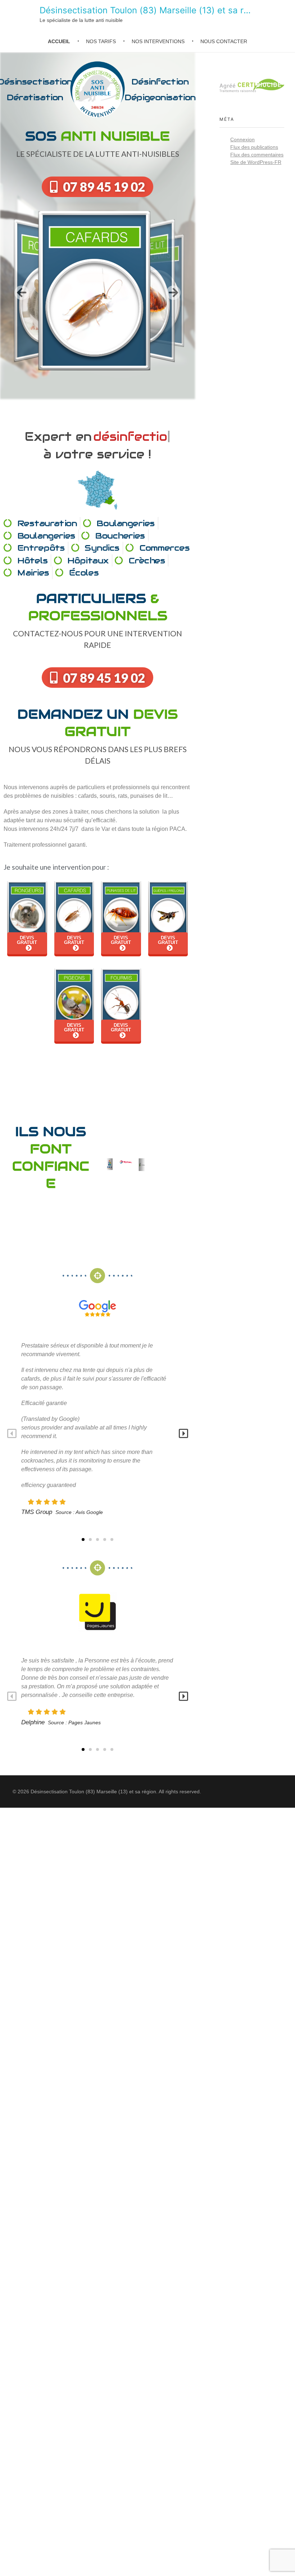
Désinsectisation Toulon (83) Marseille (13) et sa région (153, 10)
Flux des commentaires (257, 155)
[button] (22, 292)
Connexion (242, 139)
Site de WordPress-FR (256, 162)
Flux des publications (254, 147)
